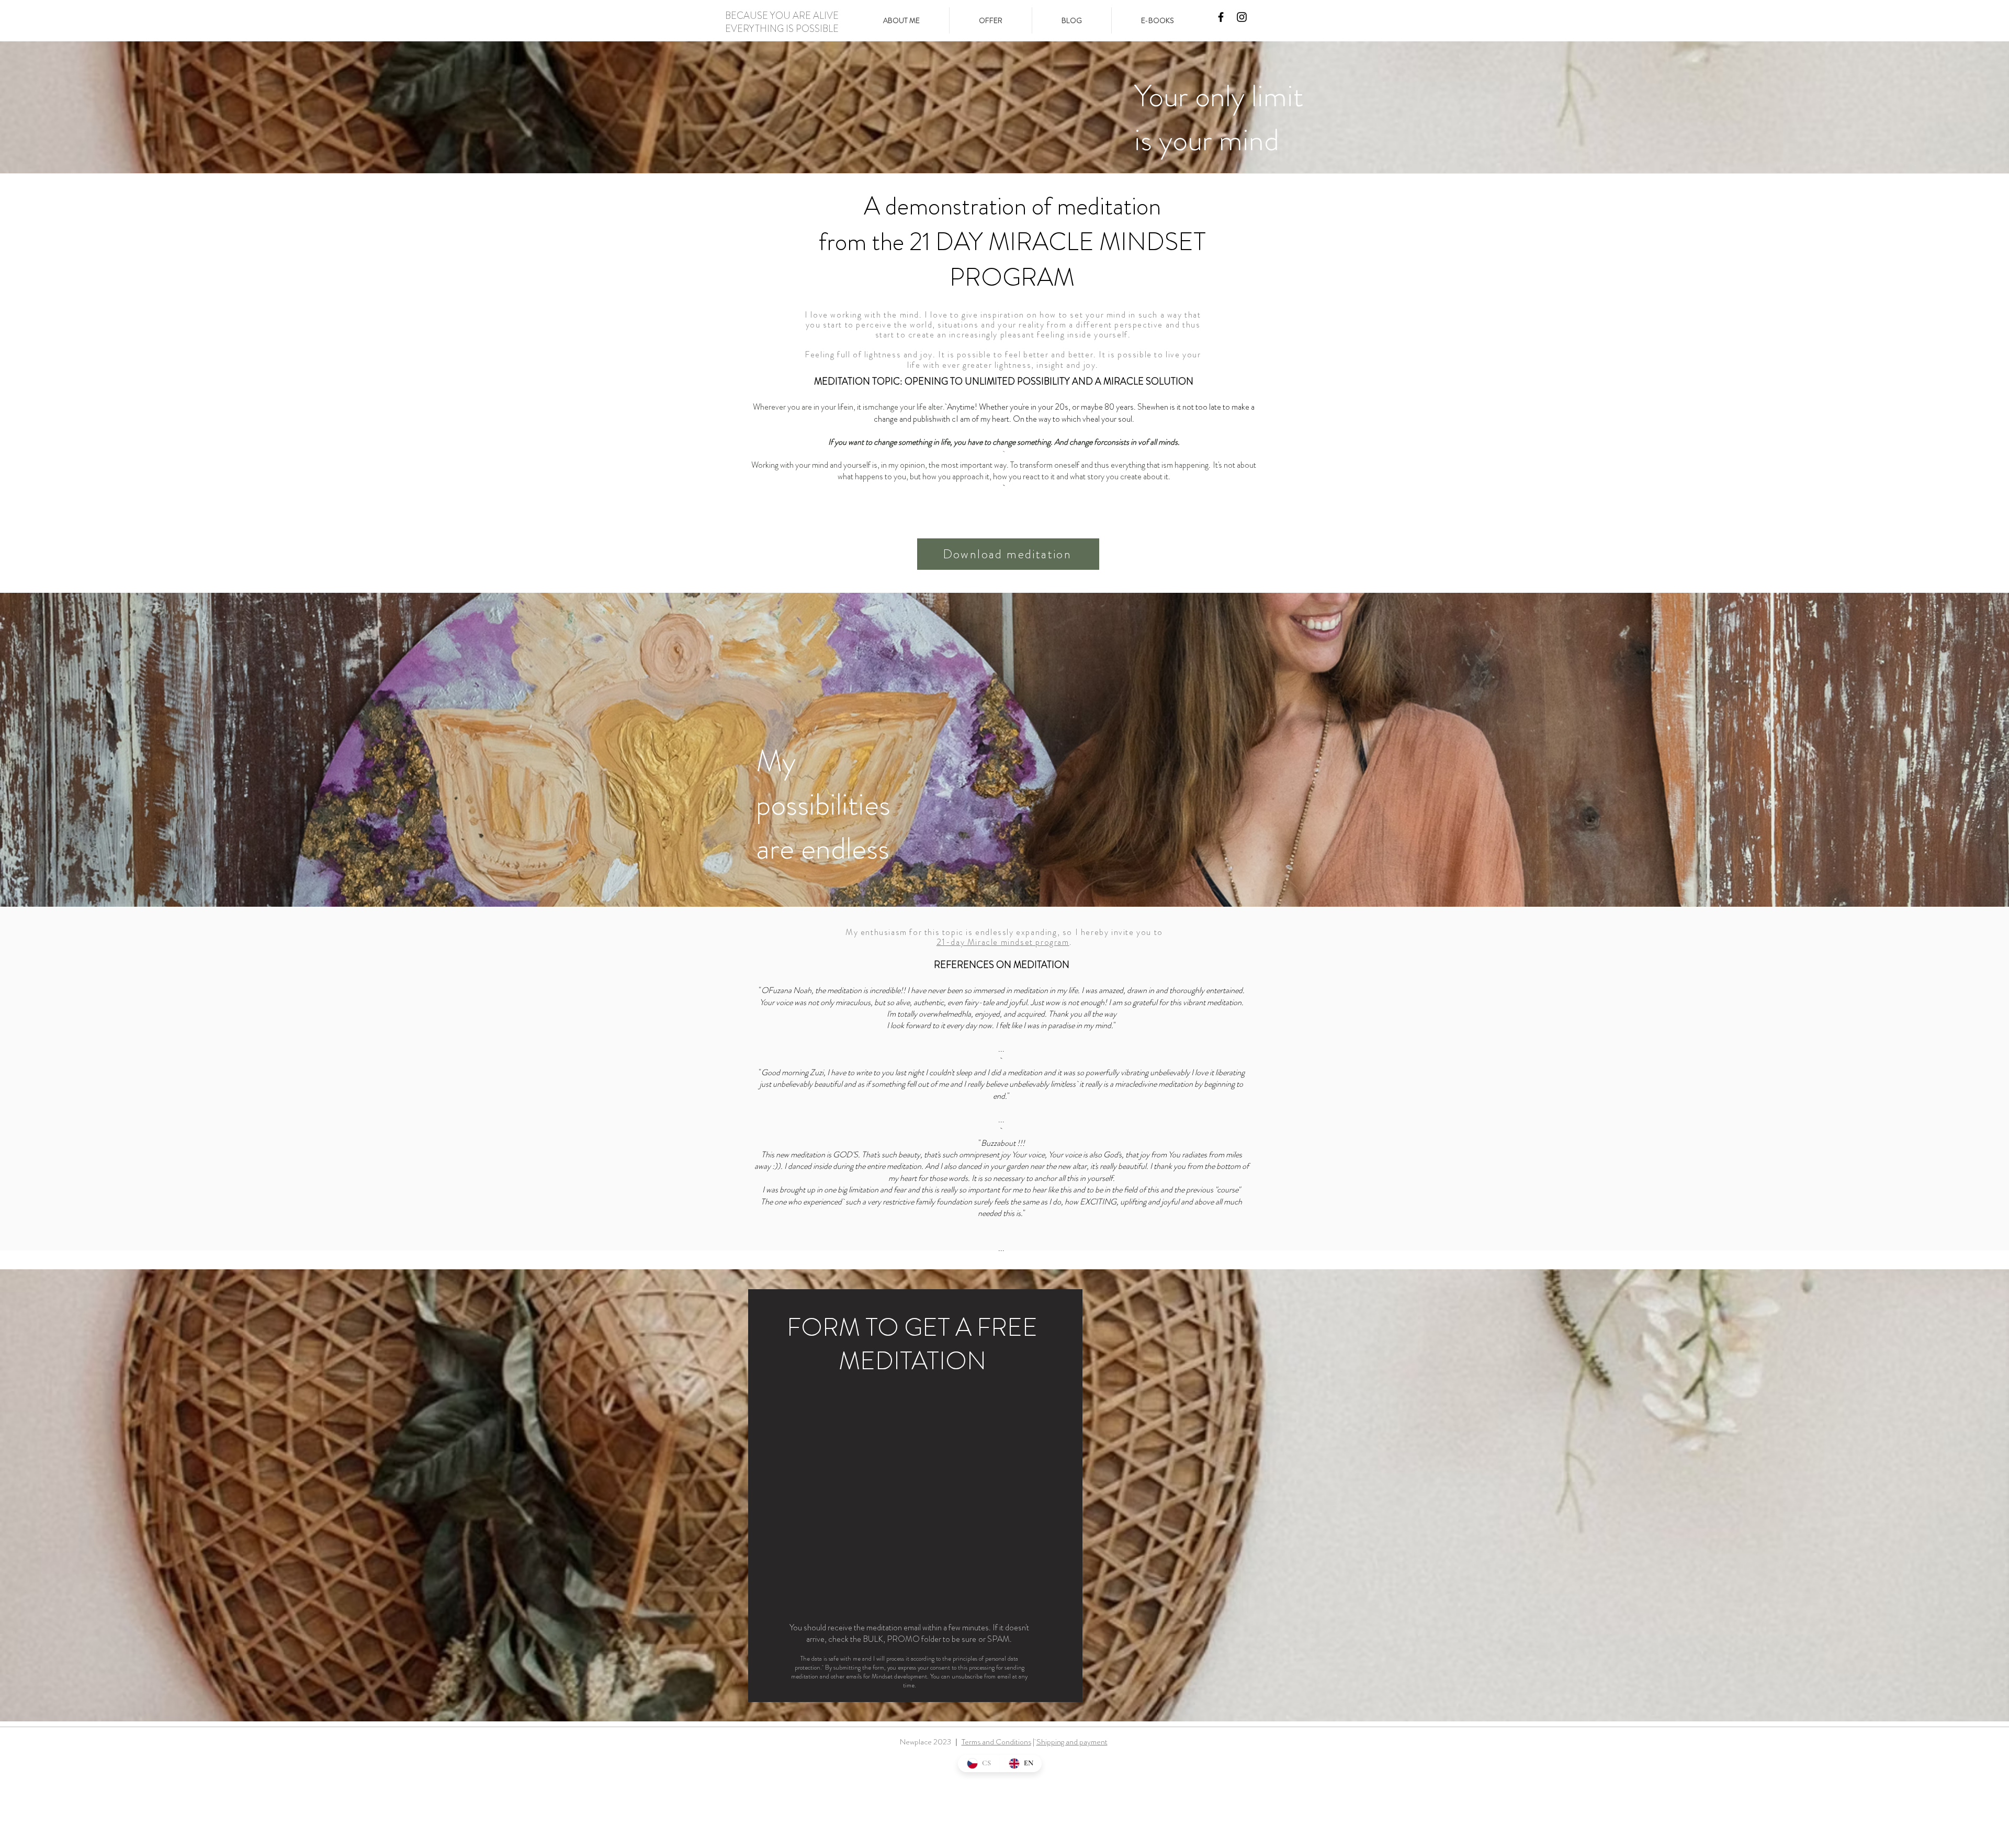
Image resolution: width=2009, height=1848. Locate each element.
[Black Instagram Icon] (1242, 17)
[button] (991, 20)
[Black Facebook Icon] (1221, 17)
